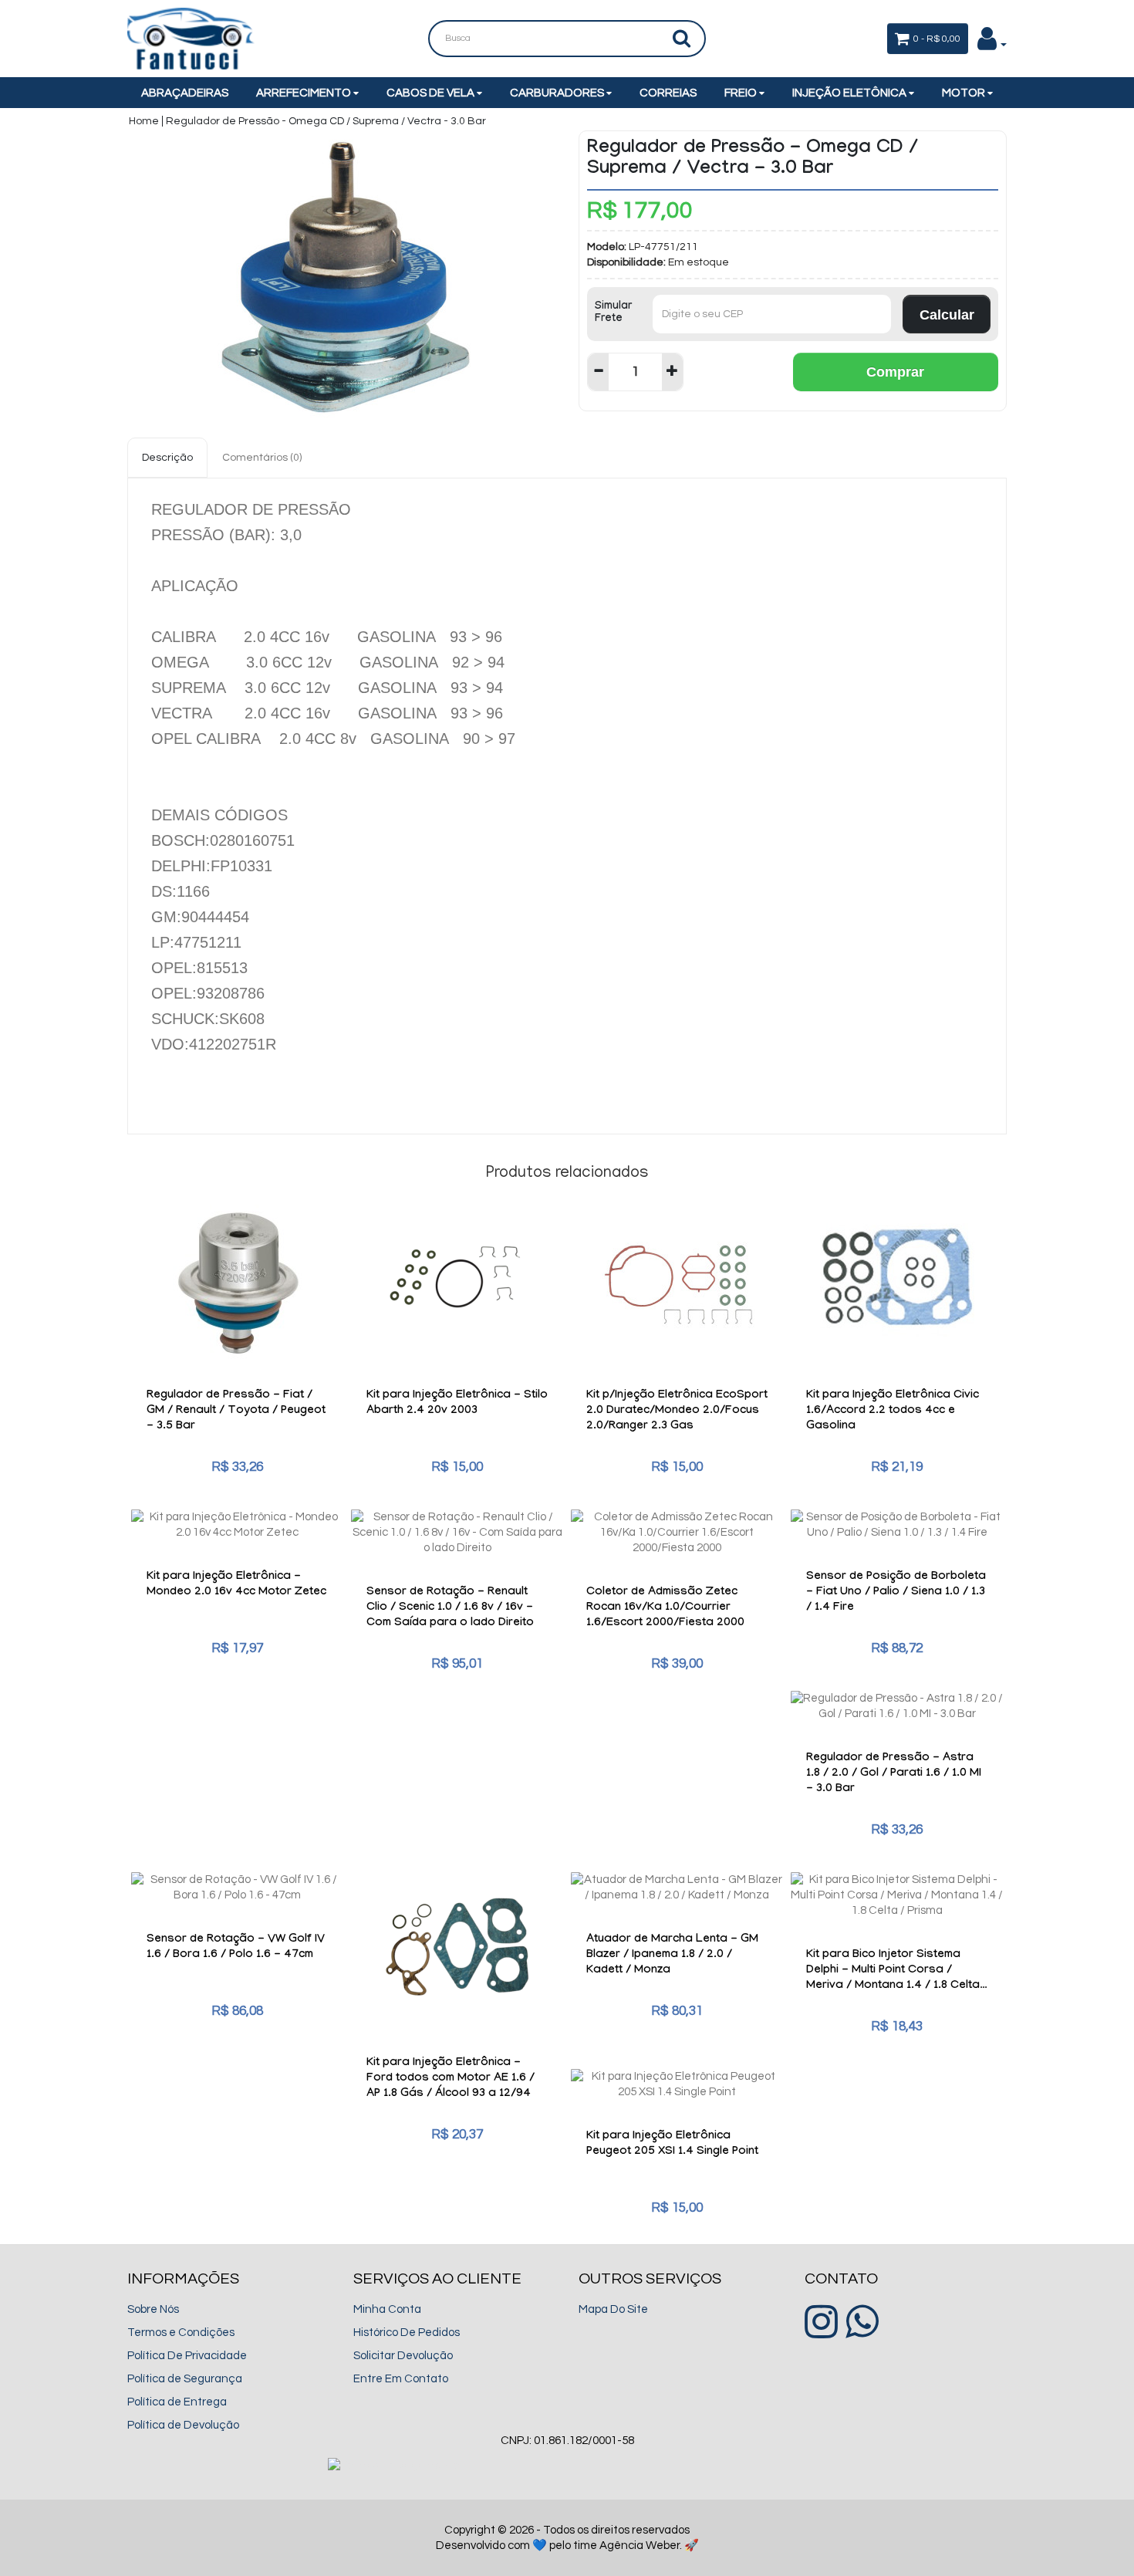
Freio (742, 93)
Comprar (895, 372)
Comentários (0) (262, 458)
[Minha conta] (992, 44)
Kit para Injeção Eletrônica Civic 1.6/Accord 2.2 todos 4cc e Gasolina (893, 1411)
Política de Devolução (183, 2425)
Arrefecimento (305, 93)
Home (144, 121)
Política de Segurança (185, 2379)
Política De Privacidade (187, 2356)
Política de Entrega (177, 2402)
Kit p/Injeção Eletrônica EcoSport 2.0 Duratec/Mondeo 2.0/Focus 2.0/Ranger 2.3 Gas (677, 1411)
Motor (965, 93)
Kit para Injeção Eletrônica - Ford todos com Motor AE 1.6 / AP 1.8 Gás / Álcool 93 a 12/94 (451, 2079)
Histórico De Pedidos (407, 2333)
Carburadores (558, 93)
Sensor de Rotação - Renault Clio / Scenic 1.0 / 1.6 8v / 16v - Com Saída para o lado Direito (450, 1608)
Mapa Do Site (613, 2309)
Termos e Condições (181, 2333)
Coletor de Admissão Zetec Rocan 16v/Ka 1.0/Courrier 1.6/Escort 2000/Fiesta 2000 (665, 1608)
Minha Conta (387, 2309)
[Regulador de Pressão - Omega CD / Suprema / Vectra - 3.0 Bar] (341, 276)
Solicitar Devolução (403, 2356)
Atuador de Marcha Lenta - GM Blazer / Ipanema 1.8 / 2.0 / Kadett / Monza (672, 1956)
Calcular (947, 315)
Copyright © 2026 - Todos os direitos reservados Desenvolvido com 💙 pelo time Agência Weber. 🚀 (567, 2538)
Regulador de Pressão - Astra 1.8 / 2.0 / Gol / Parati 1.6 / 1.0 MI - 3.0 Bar (894, 1774)
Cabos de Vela (432, 93)
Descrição (167, 458)
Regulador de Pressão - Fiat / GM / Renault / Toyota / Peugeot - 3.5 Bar (236, 1411)
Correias (668, 93)
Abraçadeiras (185, 93)
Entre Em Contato (401, 2379)
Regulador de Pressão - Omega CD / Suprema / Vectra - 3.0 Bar (326, 121)
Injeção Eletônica (850, 93)
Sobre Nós (153, 2309)
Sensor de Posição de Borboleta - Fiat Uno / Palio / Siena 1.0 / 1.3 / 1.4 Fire (896, 1593)
